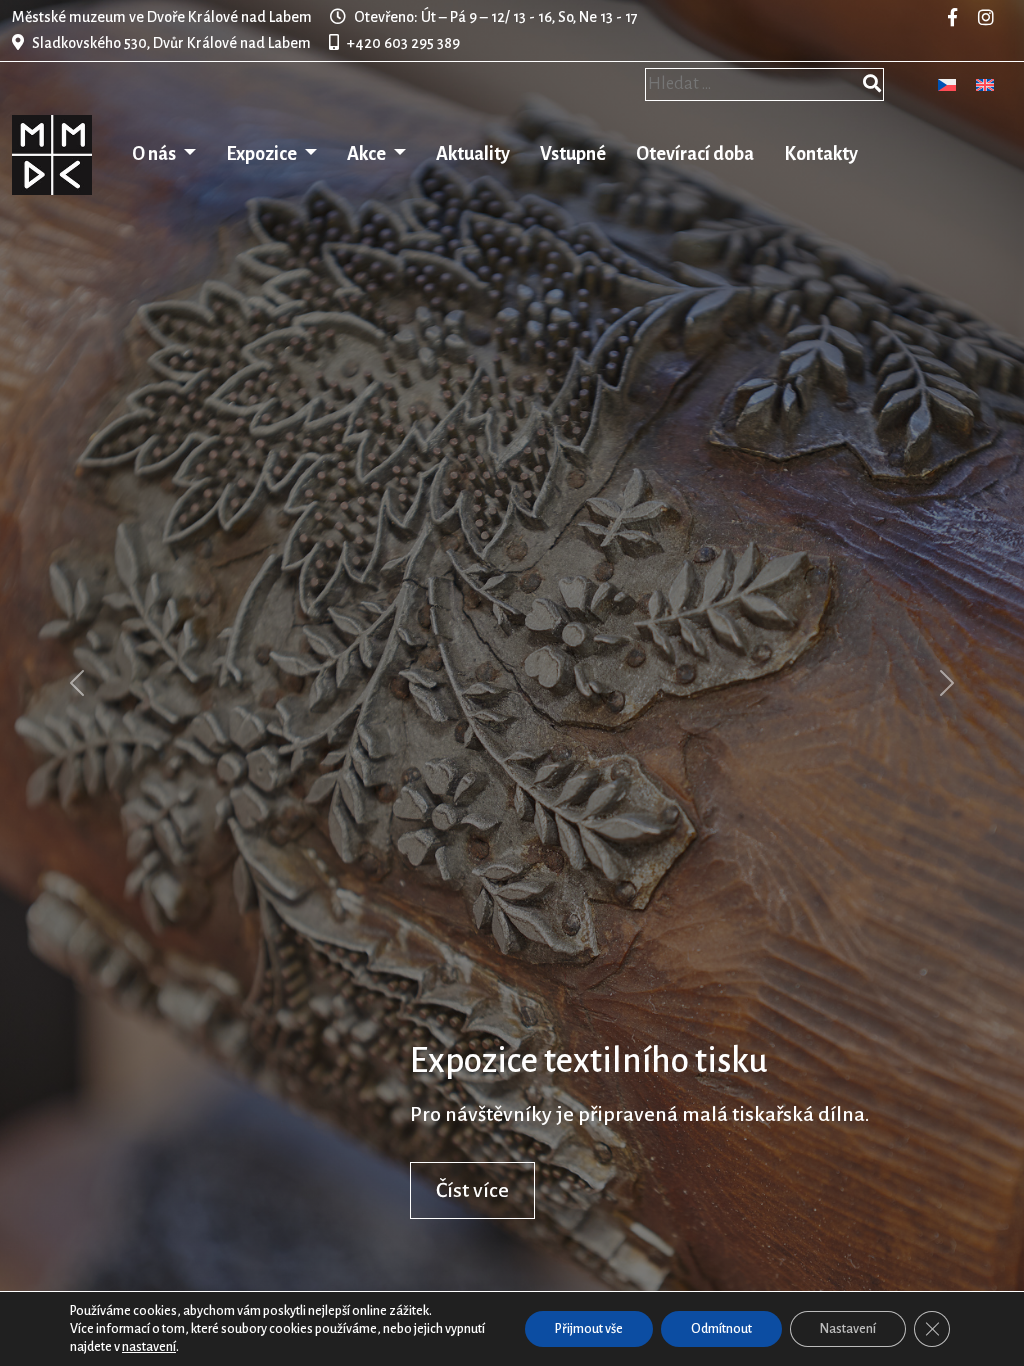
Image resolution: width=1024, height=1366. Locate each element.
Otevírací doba (695, 154)
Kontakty (821, 154)
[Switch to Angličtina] (985, 84)
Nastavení (848, 1329)
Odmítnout (721, 1329)
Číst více (472, 1190)
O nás (155, 154)
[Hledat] (872, 85)
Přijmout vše (589, 1329)
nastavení (149, 1347)
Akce (368, 154)
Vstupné (573, 154)
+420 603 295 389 (403, 43)
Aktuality (473, 154)
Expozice (263, 154)
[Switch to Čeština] (947, 84)
